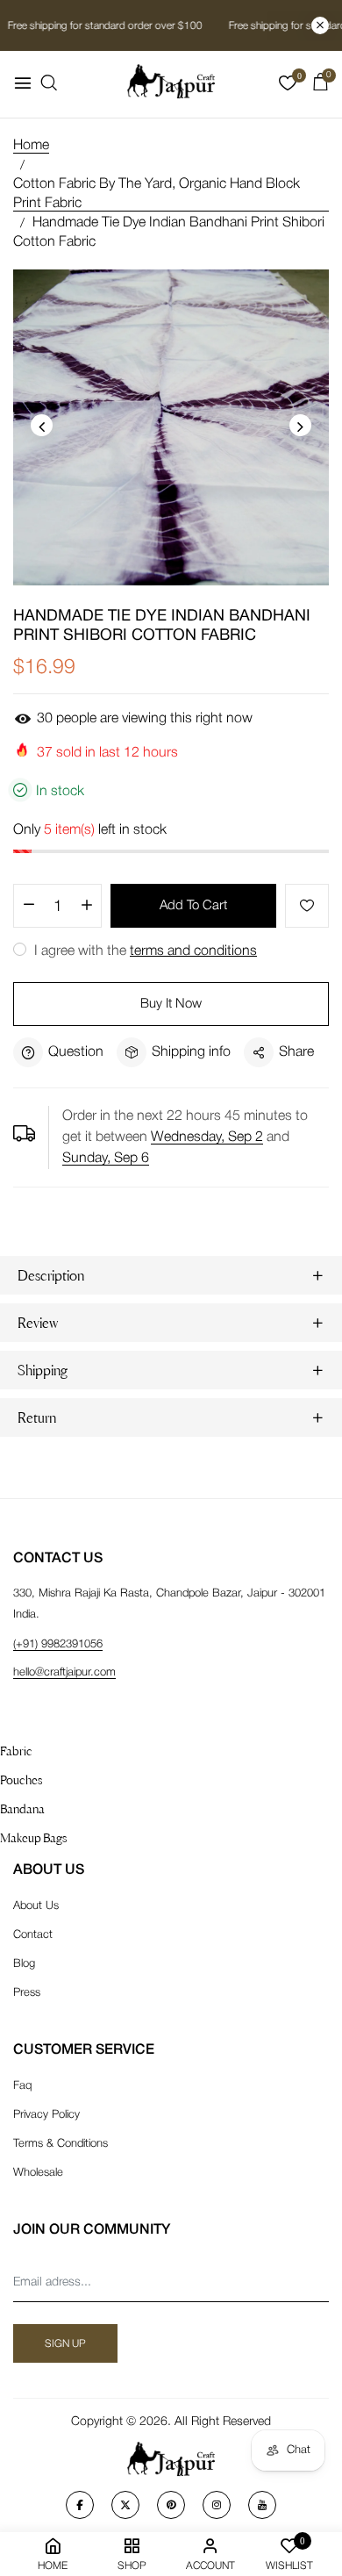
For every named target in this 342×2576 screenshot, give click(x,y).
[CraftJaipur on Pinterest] (171, 2505)
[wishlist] (288, 87)
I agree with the (144, 951)
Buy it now (171, 1004)
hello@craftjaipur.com (64, 1672)
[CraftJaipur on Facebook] (80, 2505)
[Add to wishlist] (307, 906)
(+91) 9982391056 (58, 1644)
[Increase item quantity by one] (86, 907)
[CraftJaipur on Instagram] (217, 2505)
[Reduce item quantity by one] (28, 907)
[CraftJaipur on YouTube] (262, 2505)
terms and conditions (193, 951)
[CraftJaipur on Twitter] (125, 2505)
